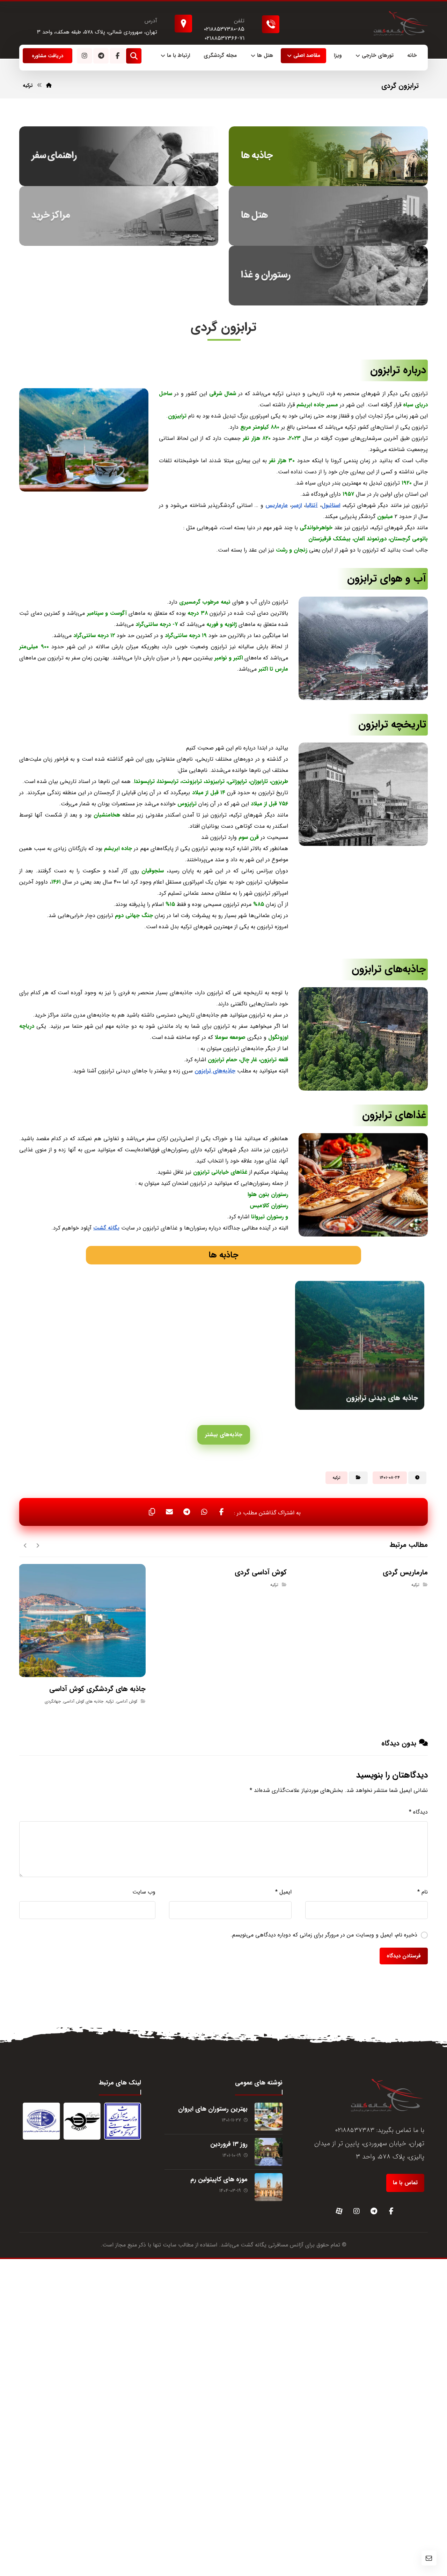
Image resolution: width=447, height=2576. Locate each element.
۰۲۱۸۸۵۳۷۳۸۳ (355, 2130)
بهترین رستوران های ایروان (213, 2109)
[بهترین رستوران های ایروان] (269, 2117)
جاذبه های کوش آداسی (83, 1701)
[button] (117, 56)
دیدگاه (418, 1812)
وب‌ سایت (144, 1892)
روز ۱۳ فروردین (229, 2144)
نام (423, 1892)
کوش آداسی (127, 1701)
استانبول (331, 505)
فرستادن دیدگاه (404, 1956)
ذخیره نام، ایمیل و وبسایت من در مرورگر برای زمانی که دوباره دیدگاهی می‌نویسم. (324, 1935)
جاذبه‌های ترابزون (215, 1071)
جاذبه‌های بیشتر (224, 1435)
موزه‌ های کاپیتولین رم (219, 2179)
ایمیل (283, 1892)
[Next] (25, 1545)
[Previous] (38, 1545)
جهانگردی (53, 1701)
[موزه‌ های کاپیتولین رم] (269, 2187)
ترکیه (336, 1478)
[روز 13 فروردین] (269, 2152)
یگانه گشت (254, 2245)
